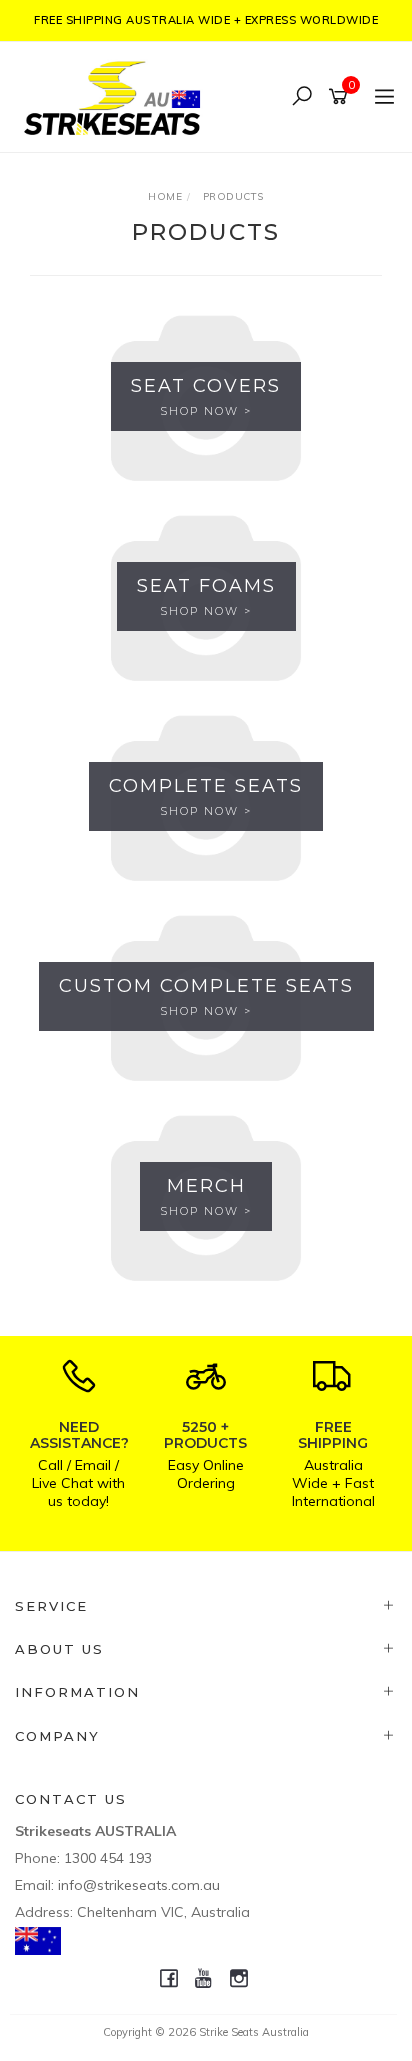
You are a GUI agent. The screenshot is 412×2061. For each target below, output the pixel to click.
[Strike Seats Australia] (117, 95)
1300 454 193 (108, 1858)
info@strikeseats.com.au (139, 1885)
